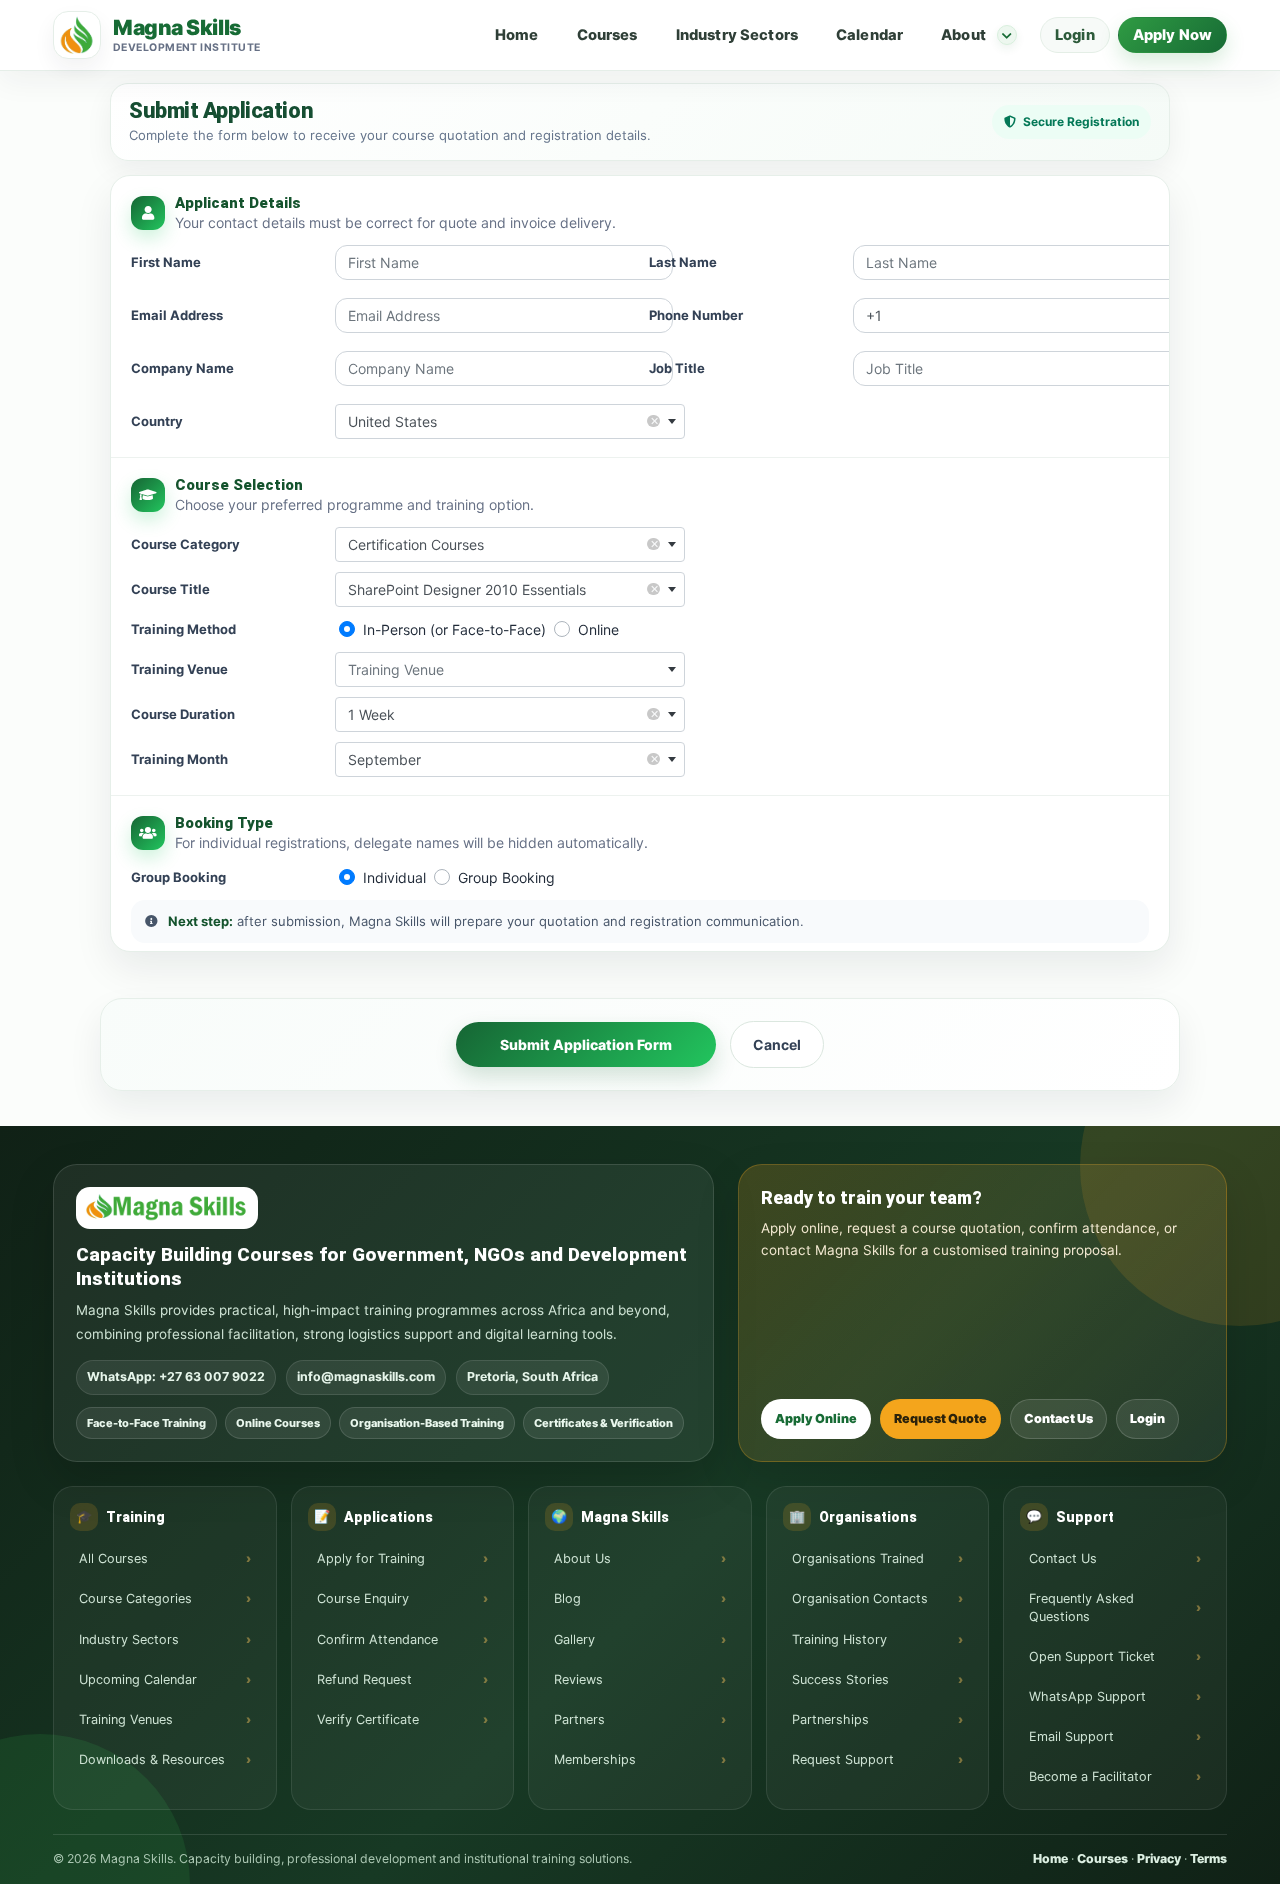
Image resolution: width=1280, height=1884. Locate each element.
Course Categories (135, 1598)
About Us (582, 1558)
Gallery (574, 1639)
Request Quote (940, 1418)
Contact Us (1058, 1418)
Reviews (578, 1679)
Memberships (595, 1759)
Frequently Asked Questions (1081, 1607)
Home (517, 35)
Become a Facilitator (1090, 1776)
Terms (1208, 1858)
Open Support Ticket (1092, 1656)
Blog (567, 1598)
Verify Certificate (368, 1719)
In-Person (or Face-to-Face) (454, 629)
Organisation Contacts (860, 1598)
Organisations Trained (858, 1558)
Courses (607, 35)
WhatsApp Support (1087, 1696)
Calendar (869, 35)
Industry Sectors (737, 35)
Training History (839, 1639)
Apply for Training (371, 1558)
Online (598, 629)
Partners (579, 1719)
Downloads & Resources (152, 1759)
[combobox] (510, 421)
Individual (394, 877)
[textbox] (510, 669)
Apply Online (816, 1418)
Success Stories (840, 1679)
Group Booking (506, 877)
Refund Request (364, 1679)
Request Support (843, 1759)
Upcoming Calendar (138, 1679)
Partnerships (830, 1719)
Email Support (1071, 1736)
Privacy (1159, 1858)
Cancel (777, 1044)
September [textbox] (503, 758)
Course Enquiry (363, 1598)
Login (1075, 35)
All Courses (113, 1558)
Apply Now (1172, 35)
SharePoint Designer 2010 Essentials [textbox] (503, 588)
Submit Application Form (586, 1044)
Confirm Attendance (377, 1639)
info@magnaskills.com (366, 1376)
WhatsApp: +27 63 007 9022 (176, 1376)
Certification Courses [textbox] (503, 543)
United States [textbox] (503, 420)
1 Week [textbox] (503, 713)
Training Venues (126, 1719)
